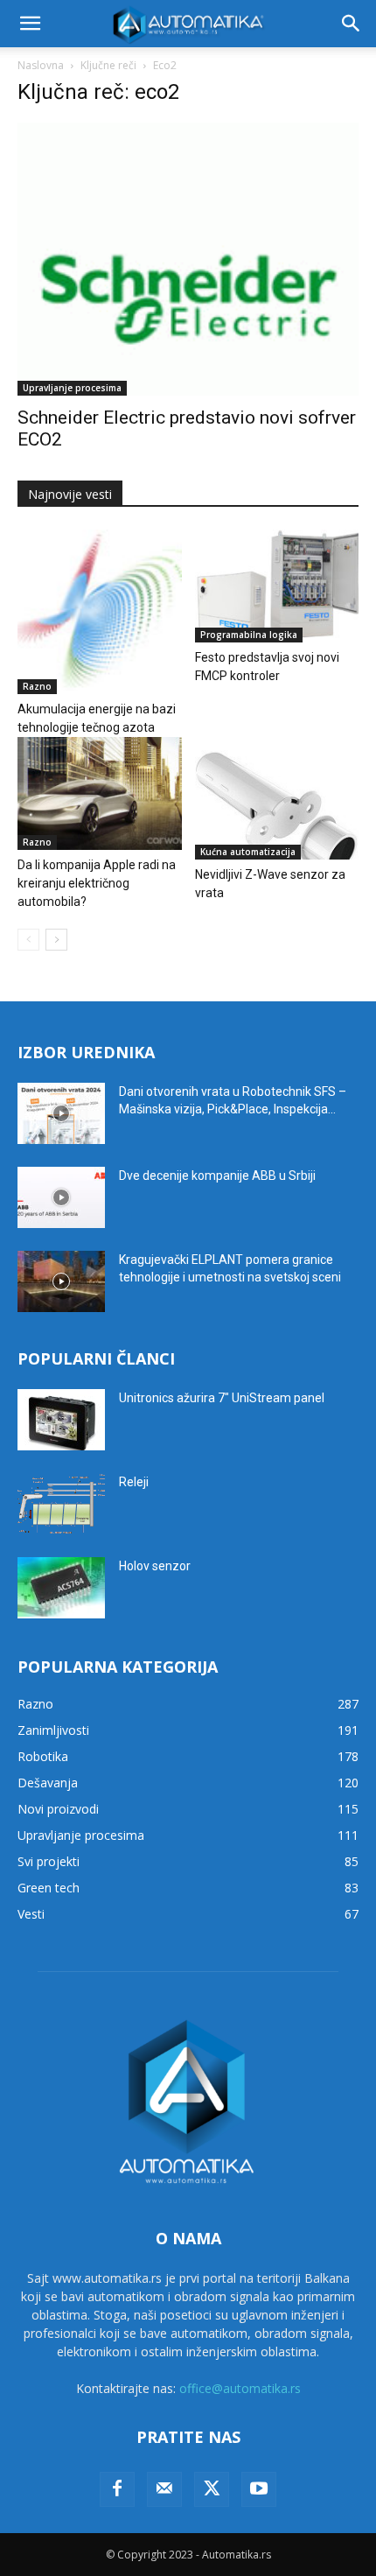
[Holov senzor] (61, 1588)
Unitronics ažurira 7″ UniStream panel (222, 1398)
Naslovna (41, 65)
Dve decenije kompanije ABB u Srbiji (217, 1176)
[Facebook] (117, 2489)
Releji (134, 1482)
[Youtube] (259, 2489)
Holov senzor (155, 1566)
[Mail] (164, 2489)
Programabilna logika (249, 635)
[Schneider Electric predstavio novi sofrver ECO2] (188, 259)
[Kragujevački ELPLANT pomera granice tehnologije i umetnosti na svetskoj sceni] (61, 1281)
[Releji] (61, 1504)
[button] (30, 24)
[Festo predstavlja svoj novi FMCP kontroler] (277, 586)
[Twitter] (212, 2489)
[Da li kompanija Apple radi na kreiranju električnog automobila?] (100, 793)
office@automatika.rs (240, 2388)
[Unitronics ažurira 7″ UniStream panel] (61, 1420)
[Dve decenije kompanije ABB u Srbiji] (61, 1197)
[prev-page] (28, 940)
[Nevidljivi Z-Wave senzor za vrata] (277, 799)
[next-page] (56, 940)
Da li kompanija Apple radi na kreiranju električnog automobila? (97, 883)
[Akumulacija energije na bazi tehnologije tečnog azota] (100, 612)
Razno (37, 686)
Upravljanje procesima (72, 388)
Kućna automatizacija (248, 852)
